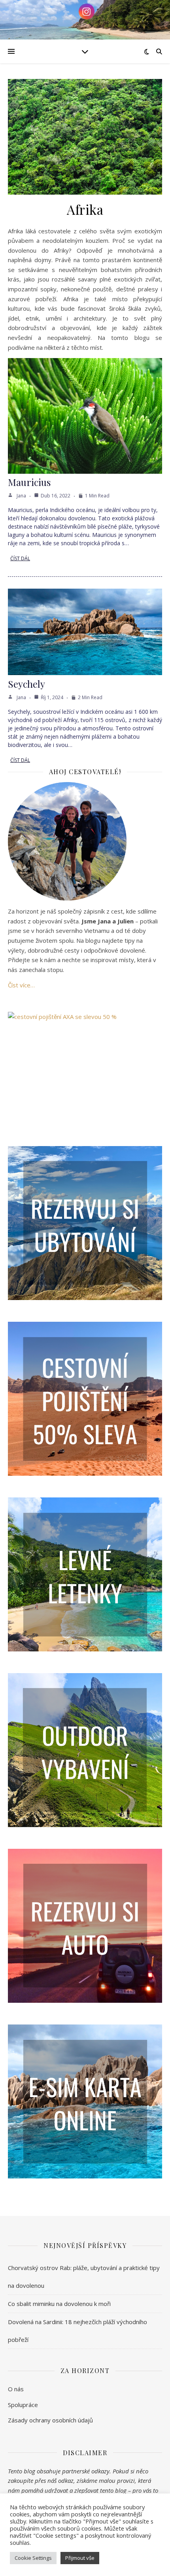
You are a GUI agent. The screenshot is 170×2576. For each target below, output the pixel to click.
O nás (16, 2389)
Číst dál (20, 558)
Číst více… (21, 985)
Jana (21, 496)
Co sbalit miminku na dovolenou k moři (59, 2304)
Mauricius (29, 482)
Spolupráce (23, 2405)
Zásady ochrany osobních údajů (50, 2420)
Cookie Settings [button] (33, 2558)
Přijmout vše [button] (80, 2558)
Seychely (26, 684)
